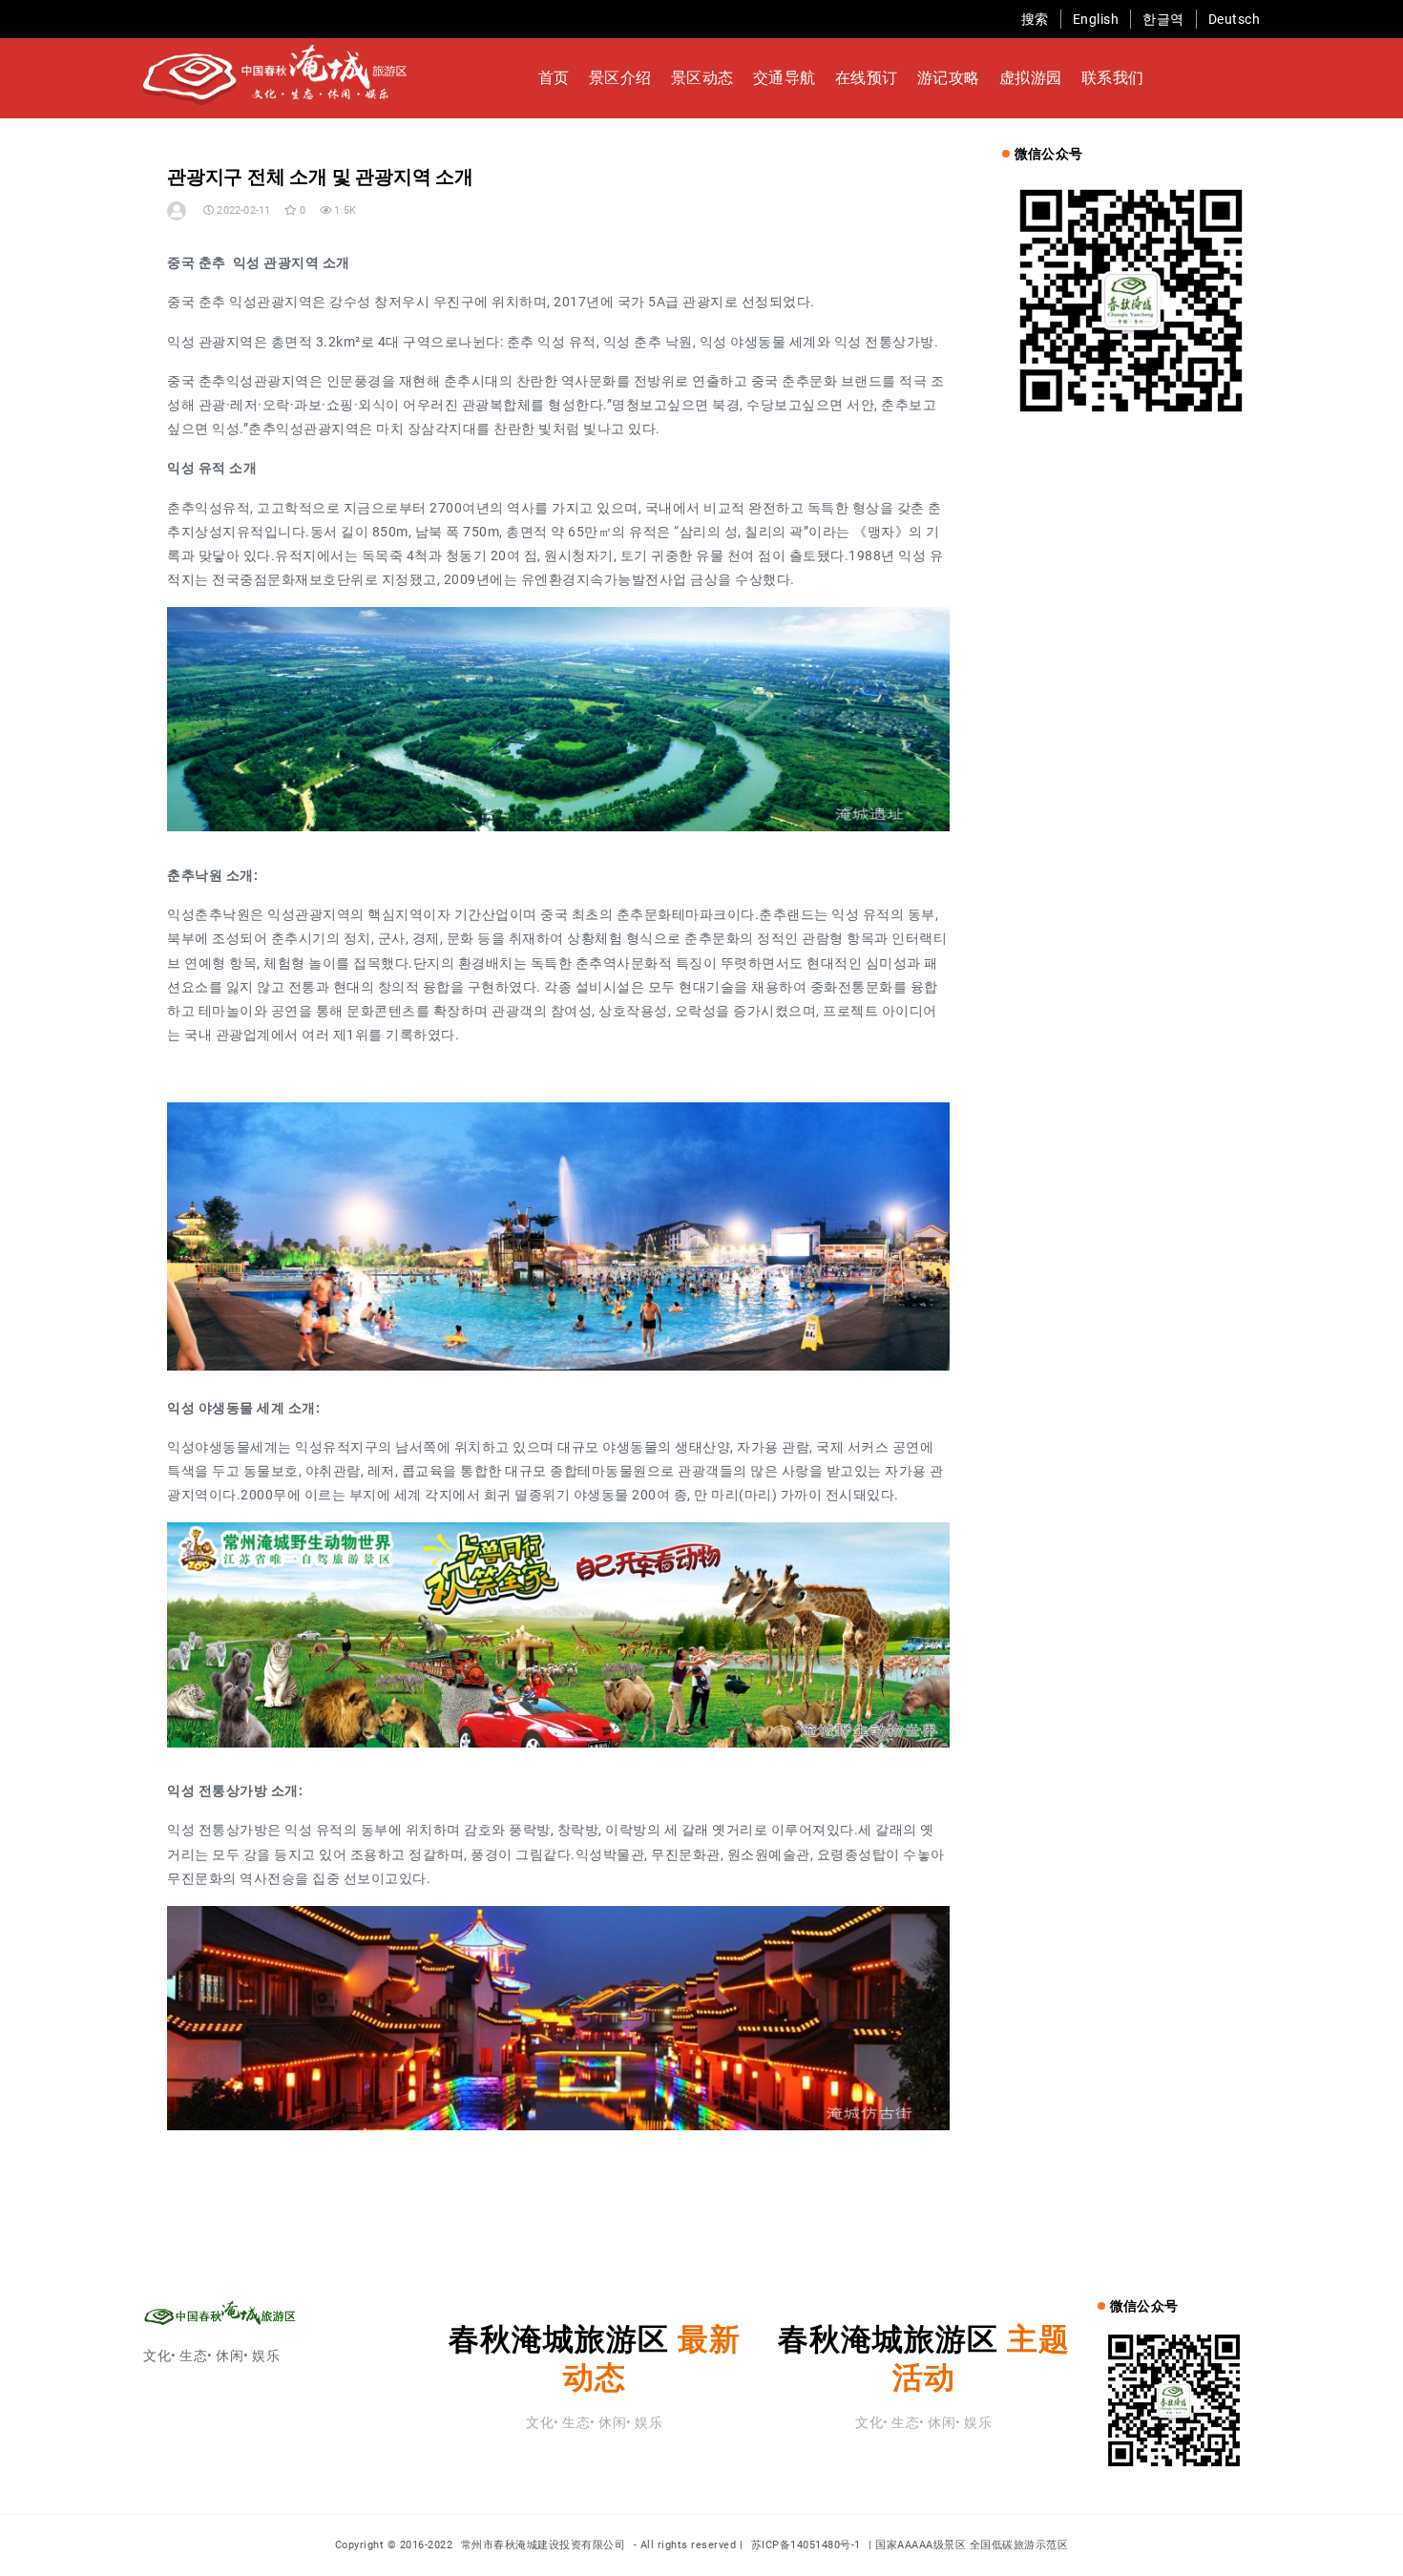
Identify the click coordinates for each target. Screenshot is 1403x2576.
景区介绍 (620, 78)
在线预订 (867, 78)
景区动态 (702, 78)
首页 (554, 78)
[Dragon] (178, 211)
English (1096, 19)
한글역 (1163, 19)
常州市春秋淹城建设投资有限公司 (545, 2545)
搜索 (1035, 19)
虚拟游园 (1031, 78)
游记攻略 (949, 78)
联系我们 (1113, 78)
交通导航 (785, 78)
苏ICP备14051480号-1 (806, 2545)
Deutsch (1235, 19)
